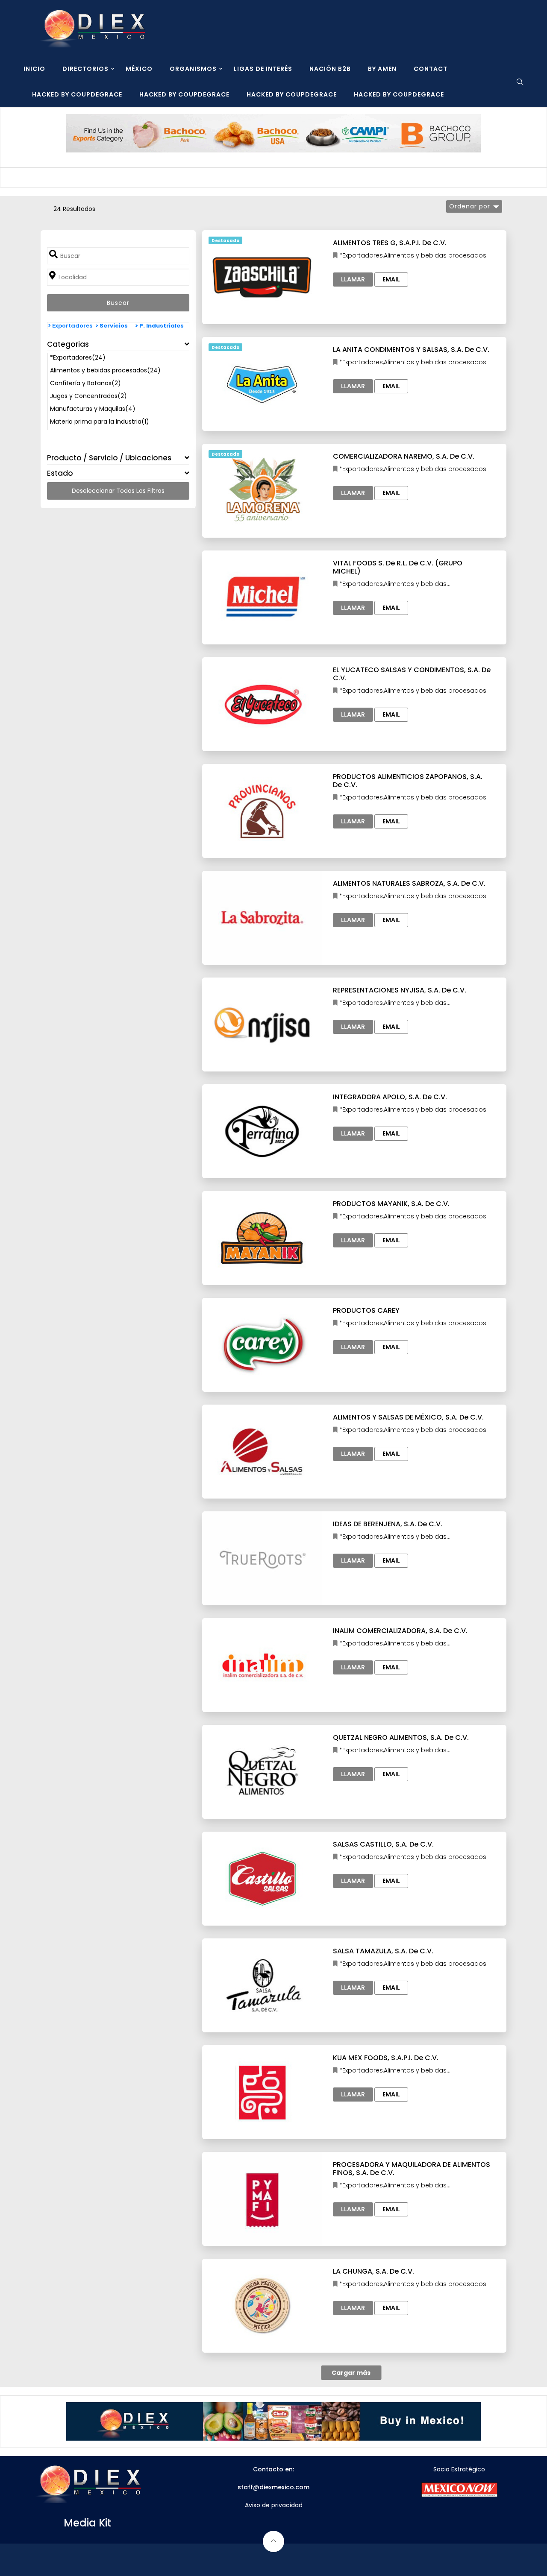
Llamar (353, 279)
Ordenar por (470, 206)
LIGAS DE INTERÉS (263, 69)
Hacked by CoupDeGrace (77, 94)
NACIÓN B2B (330, 69)
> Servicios (112, 326)
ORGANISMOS (193, 69)
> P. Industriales (159, 326)
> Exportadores (70, 326)
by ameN (382, 69)
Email (391, 279)
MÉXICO (139, 69)
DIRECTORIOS (85, 69)
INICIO (34, 69)
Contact (431, 69)
